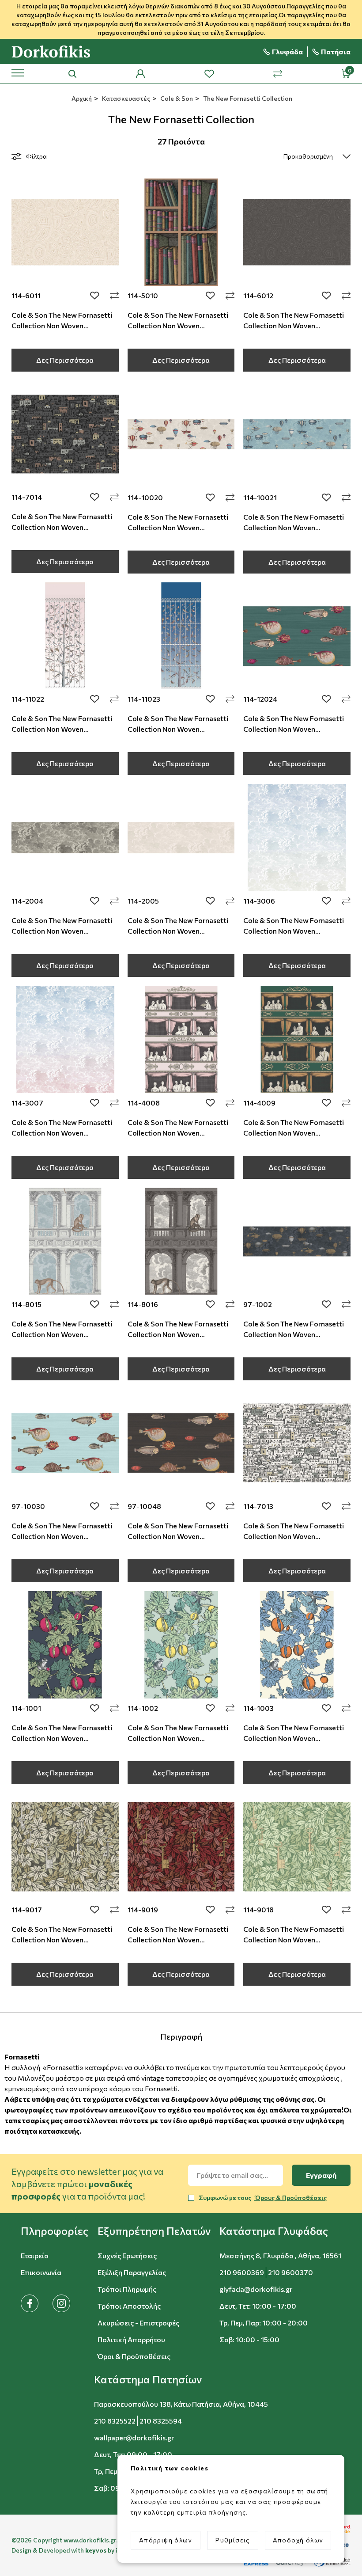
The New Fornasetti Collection (247, 98)
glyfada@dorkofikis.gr (256, 2289)
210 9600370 (290, 2272)
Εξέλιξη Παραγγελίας (132, 2272)
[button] (55, 2231)
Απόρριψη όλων (166, 2540)
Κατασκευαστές (125, 98)
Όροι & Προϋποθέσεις (134, 2356)
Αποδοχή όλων (298, 2540)
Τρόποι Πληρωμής (127, 2289)
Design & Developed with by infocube (76, 2550)
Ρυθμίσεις (233, 2540)
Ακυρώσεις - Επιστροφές (138, 2323)
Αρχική (81, 98)
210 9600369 (242, 2272)
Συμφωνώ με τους (263, 2198)
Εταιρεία (35, 2255)
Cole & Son (176, 98)
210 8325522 (115, 2421)
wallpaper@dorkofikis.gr (134, 2437)
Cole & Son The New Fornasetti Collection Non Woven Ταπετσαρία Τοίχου (62, 325)
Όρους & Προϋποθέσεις (290, 2198)
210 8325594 (161, 2421)
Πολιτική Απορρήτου (131, 2339)
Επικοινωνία (41, 2272)
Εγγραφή (321, 2175)
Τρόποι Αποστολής (129, 2306)
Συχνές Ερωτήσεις (127, 2255)
